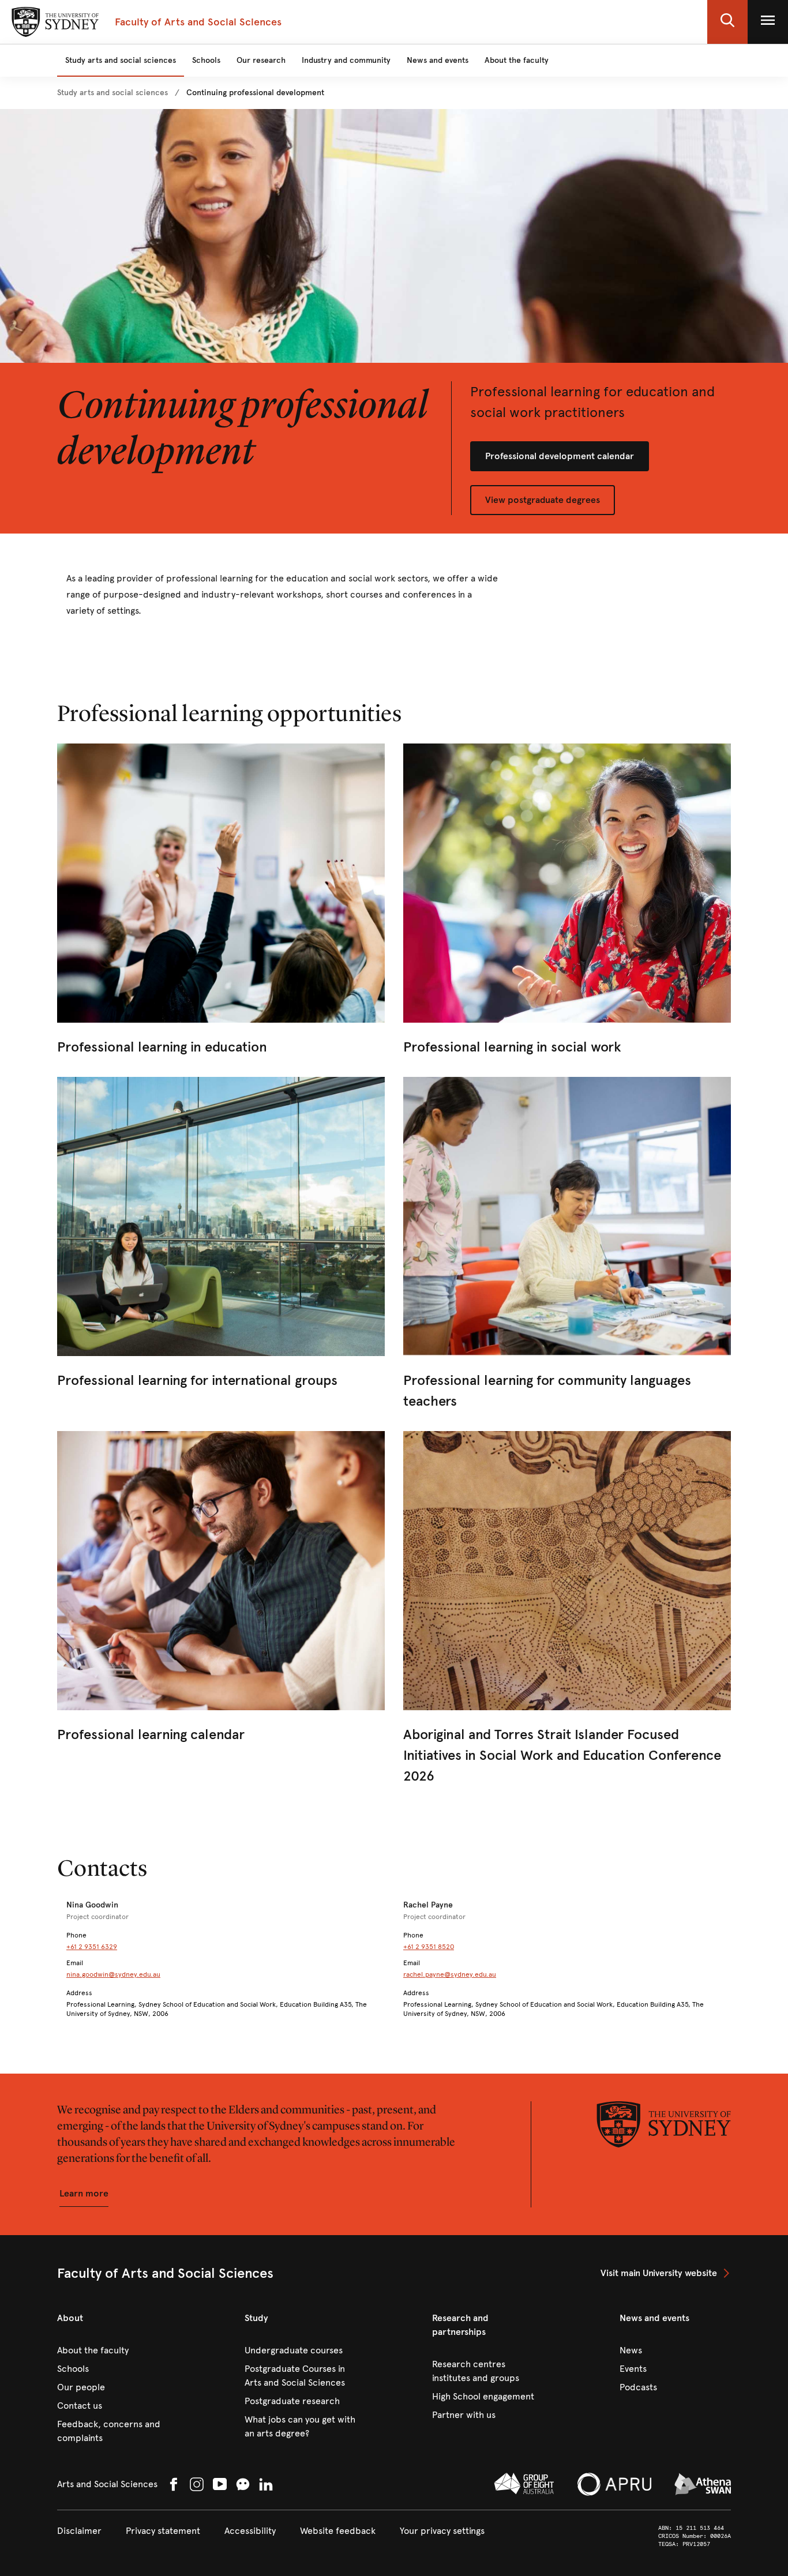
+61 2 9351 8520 (429, 1947)
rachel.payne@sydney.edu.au (450, 1974)
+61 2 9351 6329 (92, 1947)
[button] (727, 22)
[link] (112, 93)
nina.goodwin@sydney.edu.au (113, 1974)
